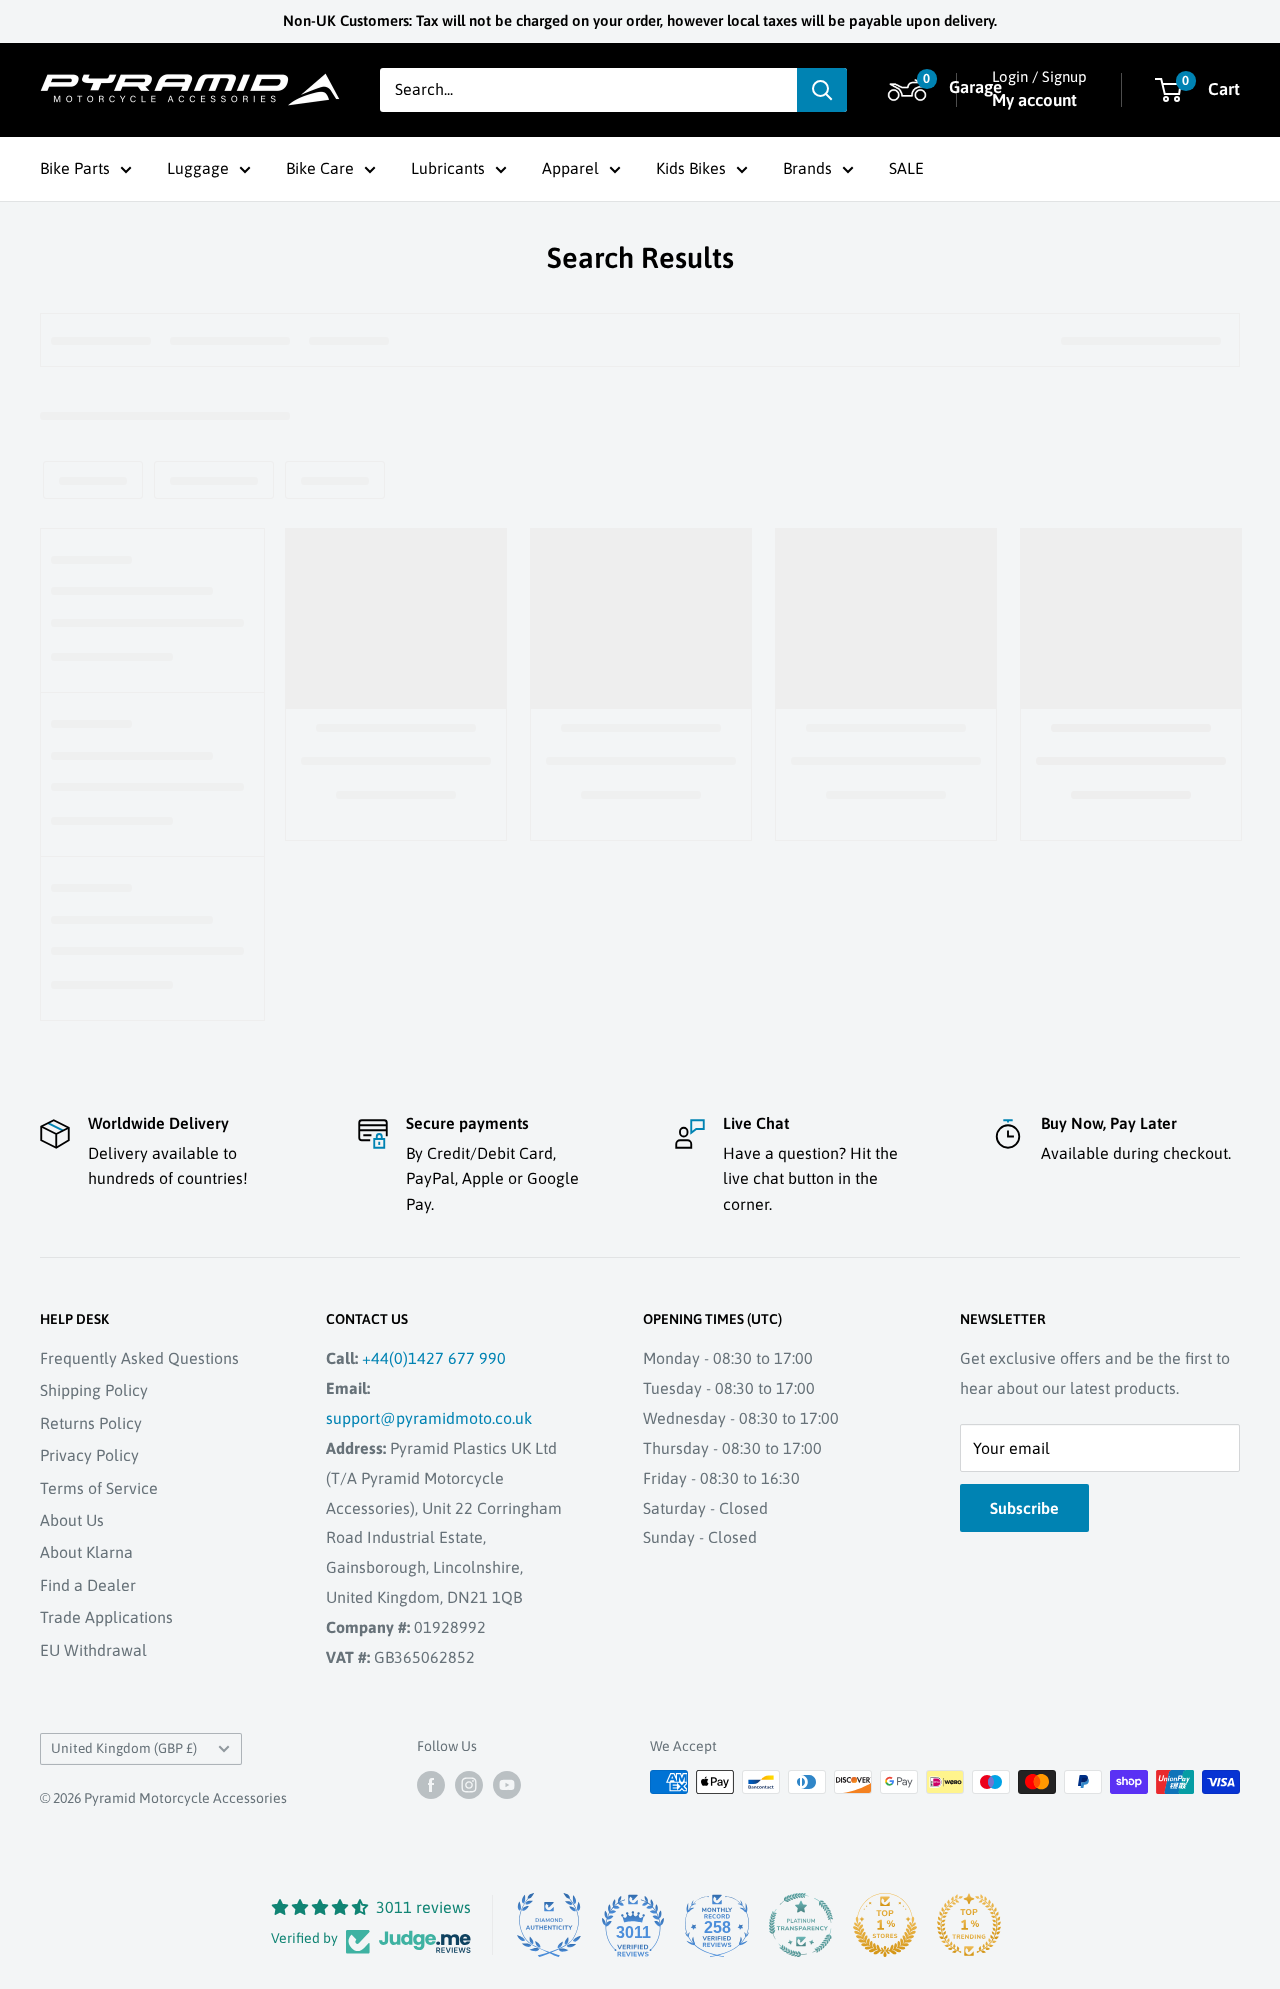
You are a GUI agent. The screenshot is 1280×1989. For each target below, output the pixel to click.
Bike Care (320, 168)
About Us (72, 1520)
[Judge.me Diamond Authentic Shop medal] (549, 1925)
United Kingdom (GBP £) (124, 1748)
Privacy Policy (89, 1455)
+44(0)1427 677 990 (434, 1358)
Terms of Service (99, 1488)
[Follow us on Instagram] (469, 1784)
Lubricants (448, 168)
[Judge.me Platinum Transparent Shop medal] (801, 1925)
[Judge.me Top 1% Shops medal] (885, 1925)
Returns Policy (91, 1423)
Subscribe (1024, 1508)
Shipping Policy (94, 1390)
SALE (906, 168)
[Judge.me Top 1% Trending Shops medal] (969, 1925)
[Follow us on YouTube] (507, 1784)
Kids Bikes (691, 168)
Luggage (198, 168)
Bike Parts (75, 168)
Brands (807, 168)
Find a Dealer (88, 1585)
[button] (904, 90)
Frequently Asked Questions (139, 1358)
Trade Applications (106, 1617)
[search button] (822, 90)
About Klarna (86, 1552)
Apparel (570, 168)
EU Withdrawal (93, 1650)
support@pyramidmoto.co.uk (429, 1418)
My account (1034, 100)
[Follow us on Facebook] (431, 1784)
